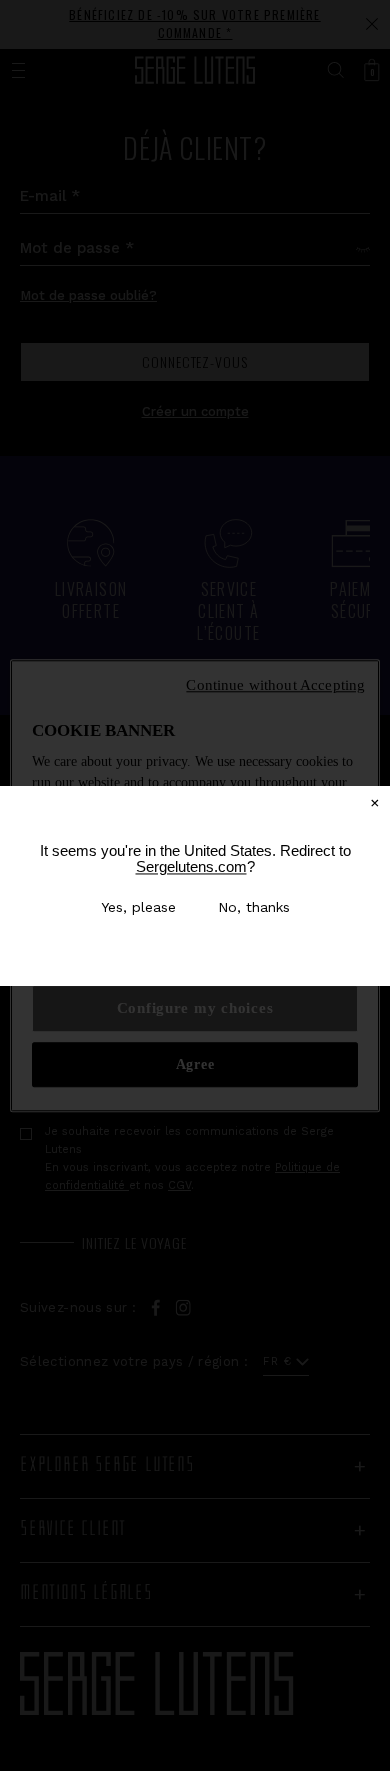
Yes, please (138, 907)
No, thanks (254, 907)
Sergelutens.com (191, 866)
